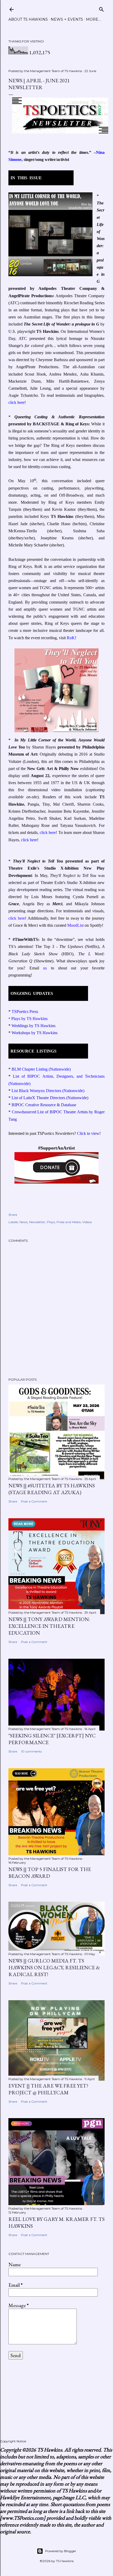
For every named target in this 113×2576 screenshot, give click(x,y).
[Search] (101, 8)
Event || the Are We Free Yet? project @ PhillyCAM (48, 2089)
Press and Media (69, 1222)
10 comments (31, 1751)
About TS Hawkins (28, 19)
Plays (51, 1222)
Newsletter (37, 1222)
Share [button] (13, 1215)
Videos (87, 1222)
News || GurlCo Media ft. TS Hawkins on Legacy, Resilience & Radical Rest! (54, 1967)
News (24, 1222)
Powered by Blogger (61, 2551)
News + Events (67, 19)
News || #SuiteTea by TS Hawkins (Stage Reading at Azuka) (52, 1489)
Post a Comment (34, 1501)
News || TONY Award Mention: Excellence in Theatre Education (49, 1626)
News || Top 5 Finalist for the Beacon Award (50, 1873)
